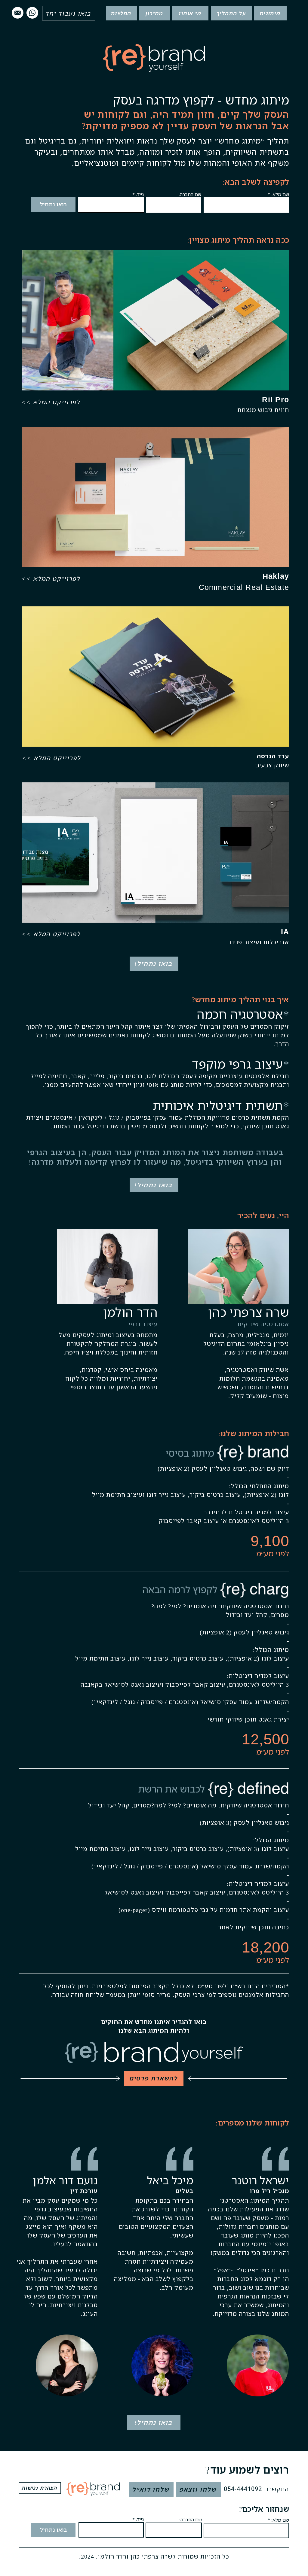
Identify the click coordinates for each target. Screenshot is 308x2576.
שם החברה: (190, 194)
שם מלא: (280, 194)
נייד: (140, 194)
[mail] (18, 13)
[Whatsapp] (32, 13)
